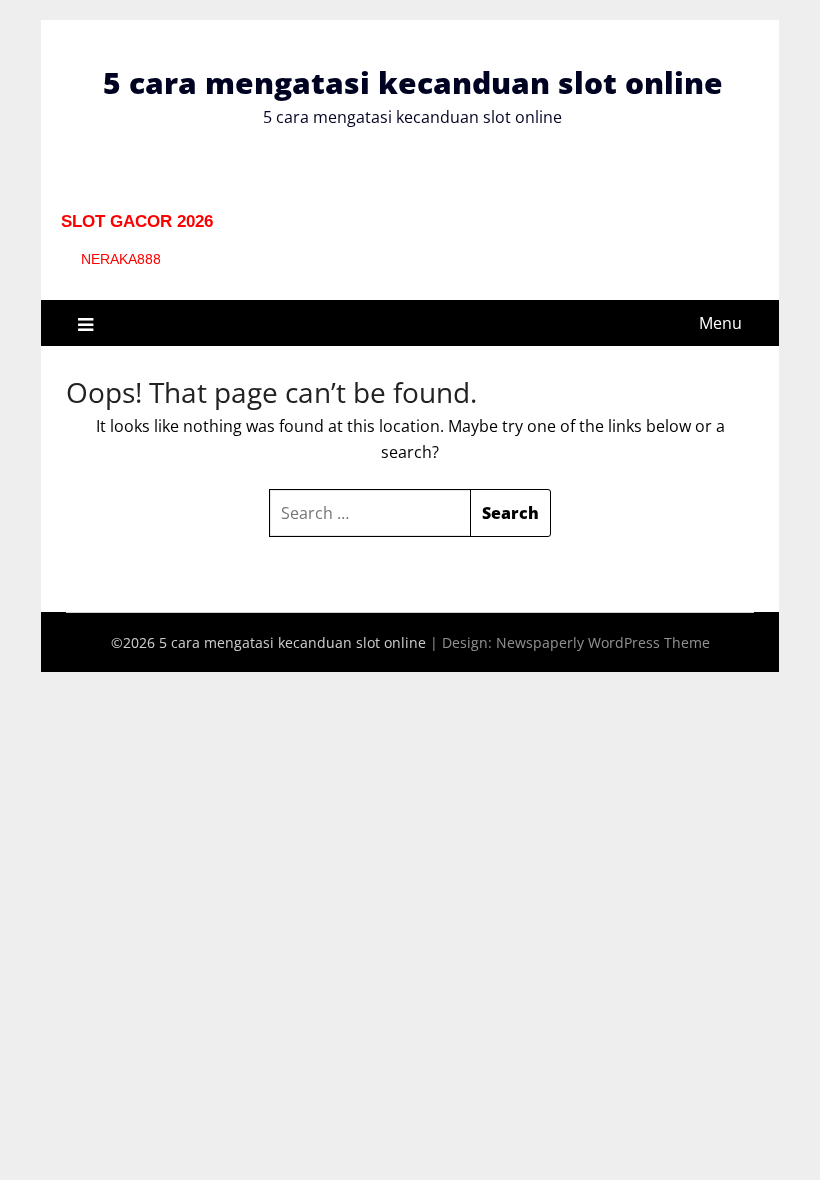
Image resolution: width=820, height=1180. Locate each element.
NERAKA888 (121, 259)
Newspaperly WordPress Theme (603, 642)
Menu (720, 323)
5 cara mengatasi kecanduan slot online (413, 82)
